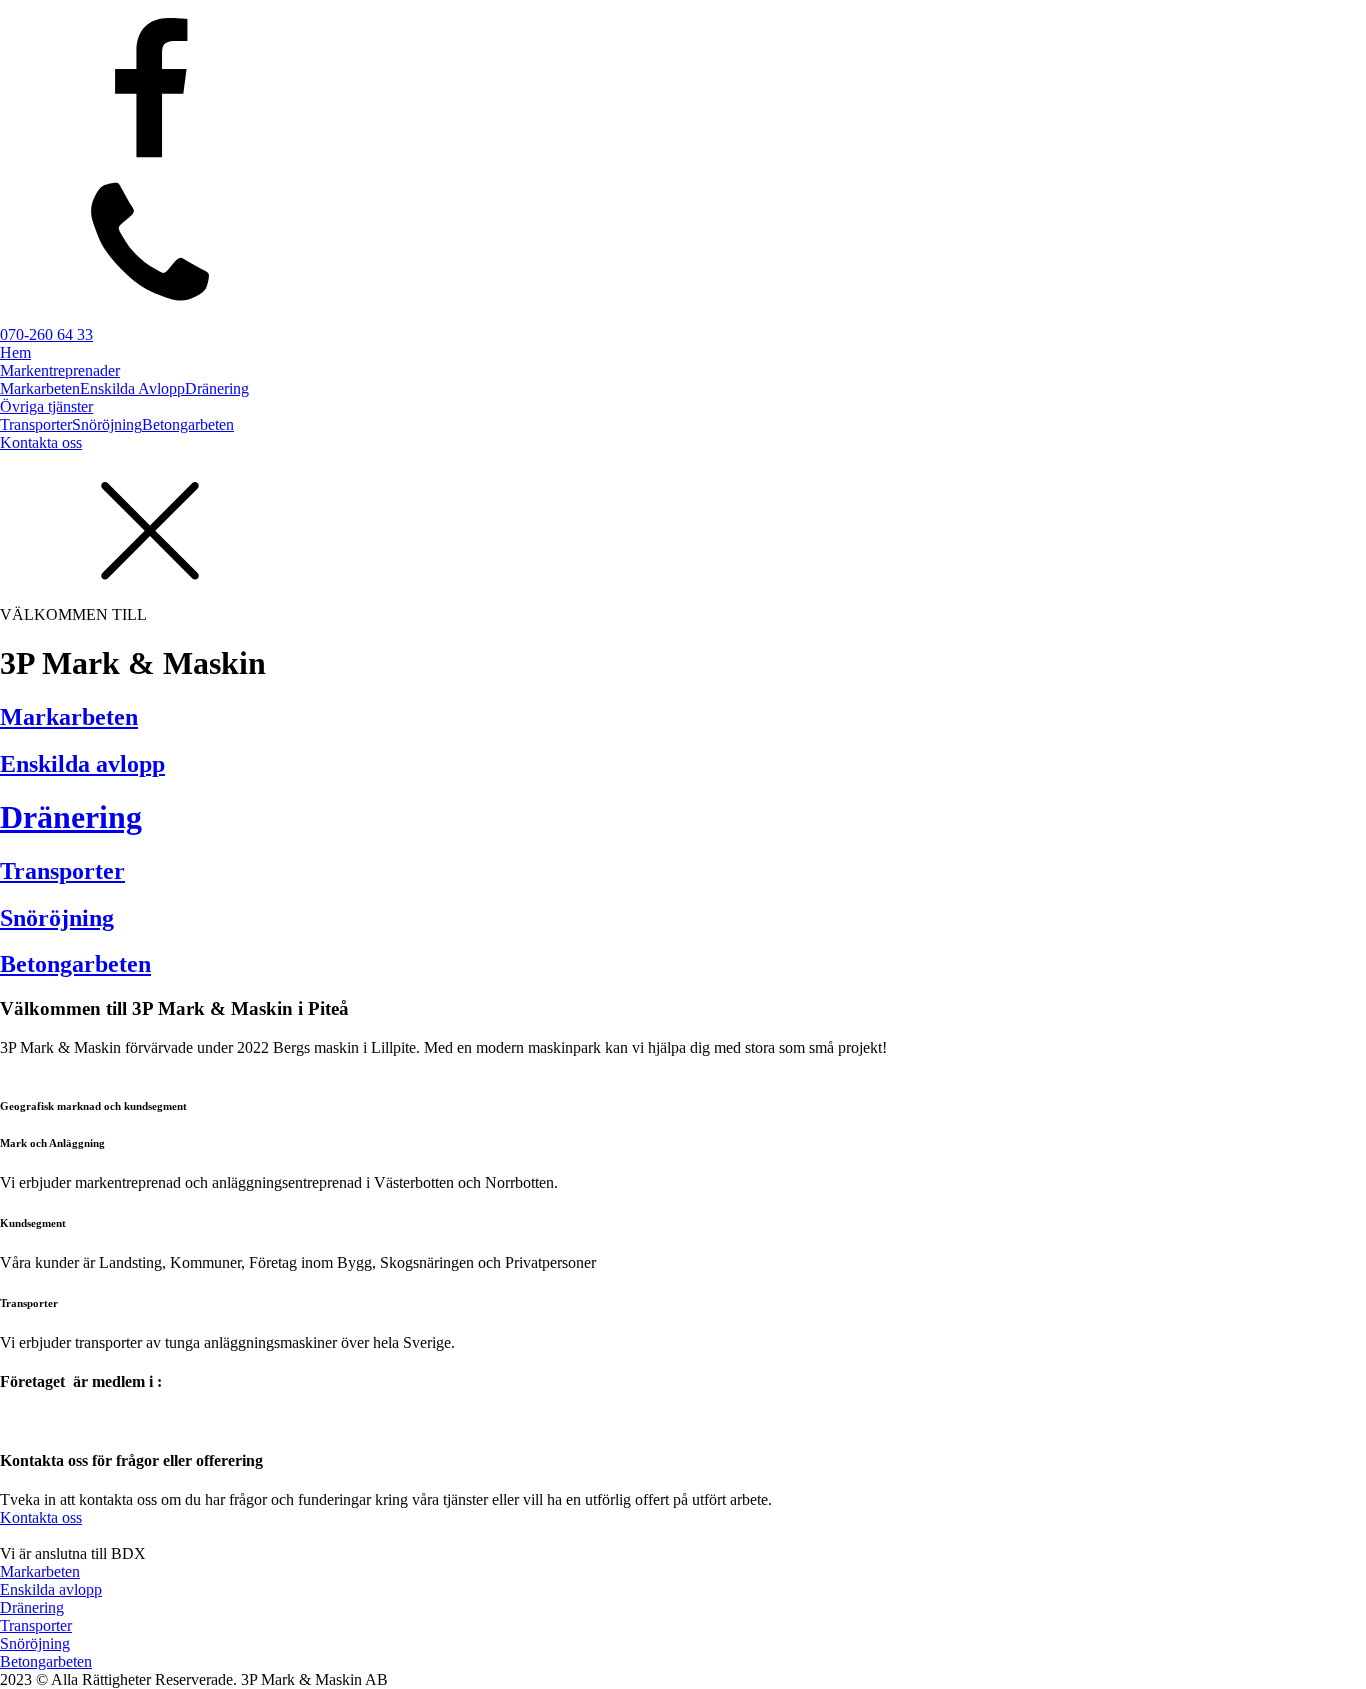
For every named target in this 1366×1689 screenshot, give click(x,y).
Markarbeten (40, 388)
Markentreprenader (60, 370)
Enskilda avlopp (51, 1589)
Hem (15, 352)
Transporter (36, 424)
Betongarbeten (188, 424)
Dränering (217, 388)
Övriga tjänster (46, 406)
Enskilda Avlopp (132, 388)
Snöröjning (107, 424)
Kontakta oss (41, 442)
